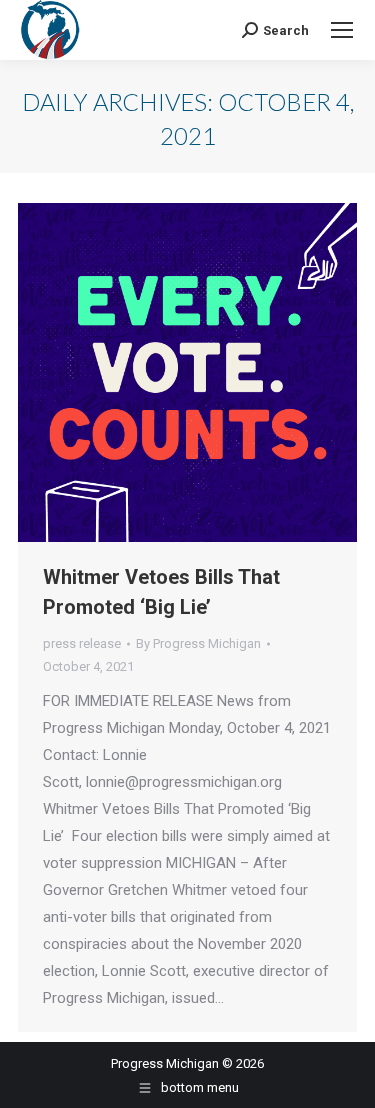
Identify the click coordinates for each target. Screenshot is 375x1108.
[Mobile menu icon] (342, 30)
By (198, 643)
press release (82, 643)
